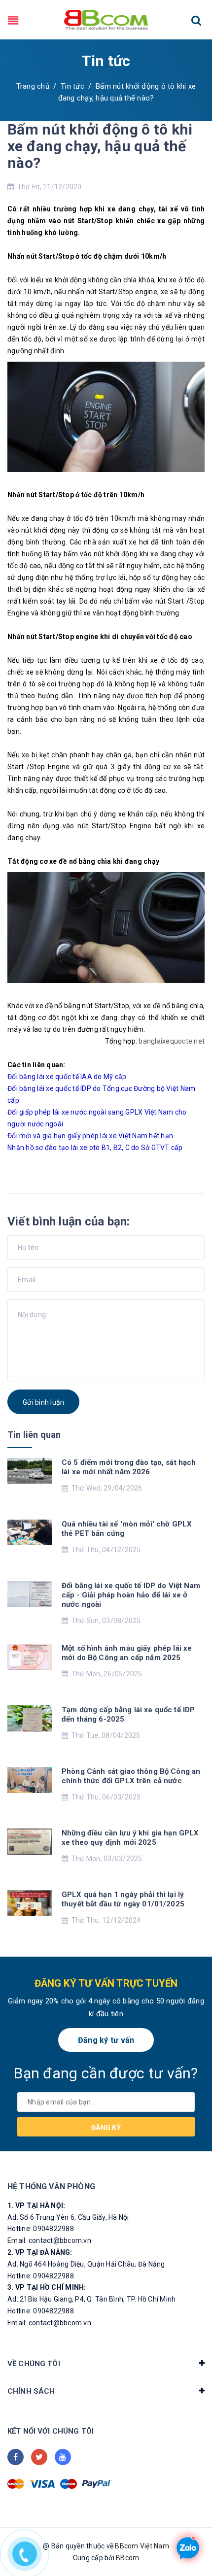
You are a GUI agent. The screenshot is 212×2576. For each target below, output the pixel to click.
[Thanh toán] (16, 2484)
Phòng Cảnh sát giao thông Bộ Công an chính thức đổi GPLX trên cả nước (131, 1776)
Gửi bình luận (43, 1402)
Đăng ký (106, 2128)
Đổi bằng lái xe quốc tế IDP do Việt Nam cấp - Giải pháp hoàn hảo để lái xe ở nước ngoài (131, 1595)
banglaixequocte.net (172, 1041)
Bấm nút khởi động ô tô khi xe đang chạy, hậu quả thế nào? (100, 146)
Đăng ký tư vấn (106, 2040)
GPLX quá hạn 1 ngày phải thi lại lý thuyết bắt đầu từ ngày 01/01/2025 (123, 1899)
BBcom (127, 2558)
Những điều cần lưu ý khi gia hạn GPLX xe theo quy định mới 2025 (130, 1838)
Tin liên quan (34, 1435)
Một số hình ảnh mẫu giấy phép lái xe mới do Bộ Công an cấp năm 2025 (127, 1653)
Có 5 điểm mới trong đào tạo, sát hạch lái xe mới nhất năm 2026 (129, 1467)
